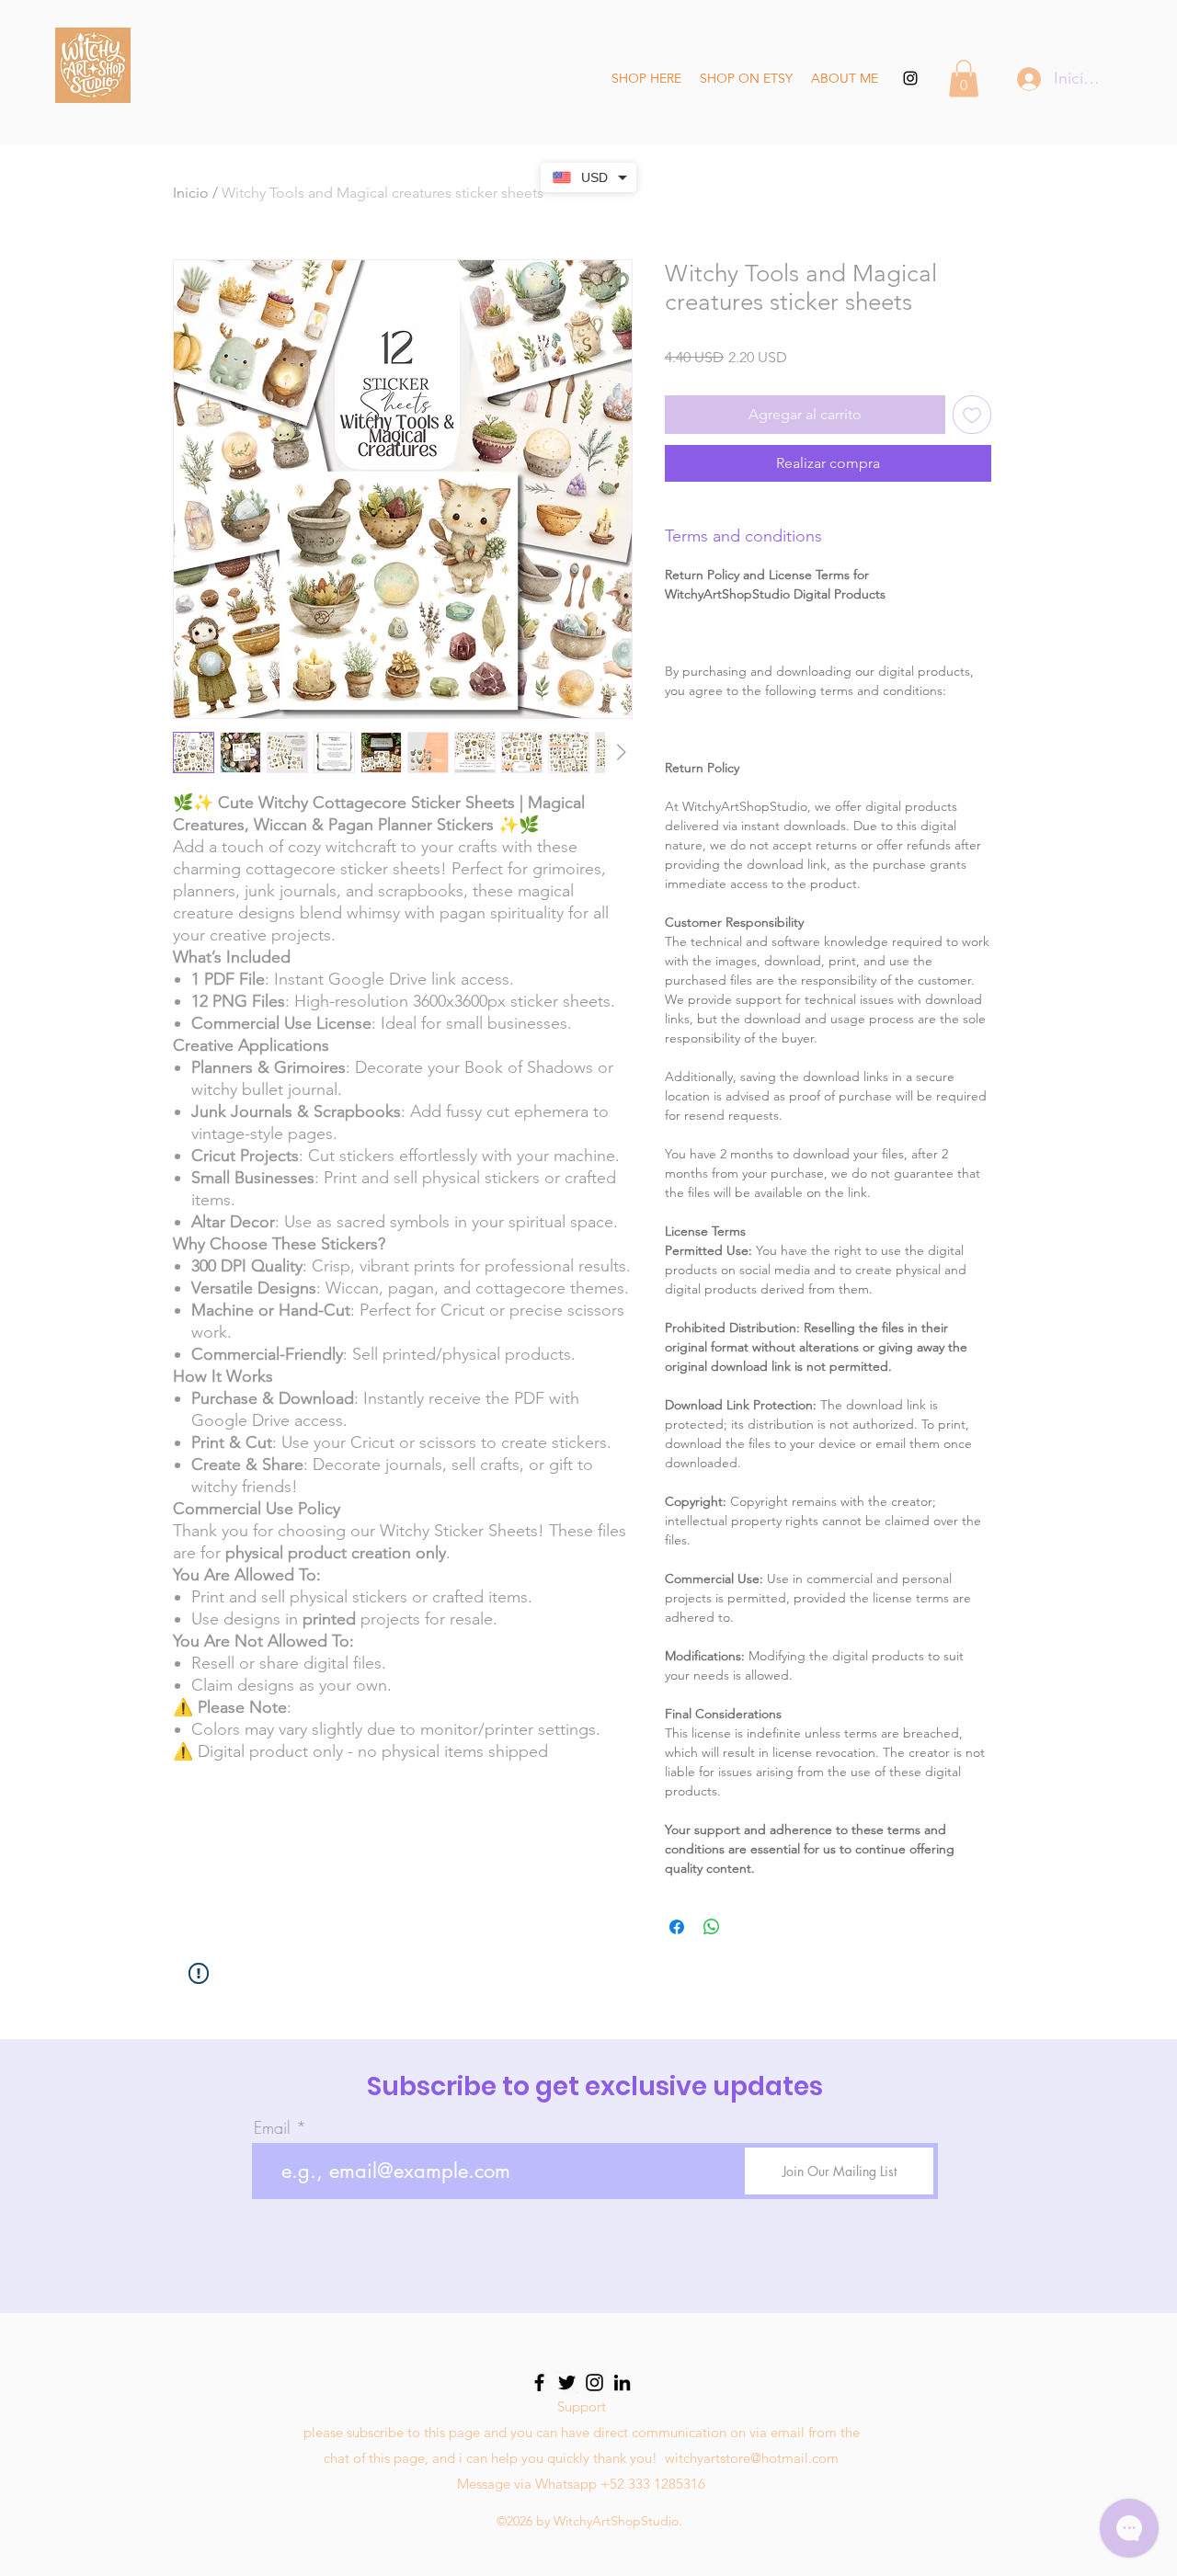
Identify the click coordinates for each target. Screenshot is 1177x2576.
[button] (964, 79)
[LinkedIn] (622, 2382)
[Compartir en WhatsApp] (712, 1927)
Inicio (191, 193)
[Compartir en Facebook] (677, 1927)
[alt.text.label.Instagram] (910, 78)
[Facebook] (539, 2382)
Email (272, 2127)
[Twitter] (567, 2382)
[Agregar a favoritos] (972, 415)
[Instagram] (594, 2382)
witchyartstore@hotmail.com (752, 2458)
